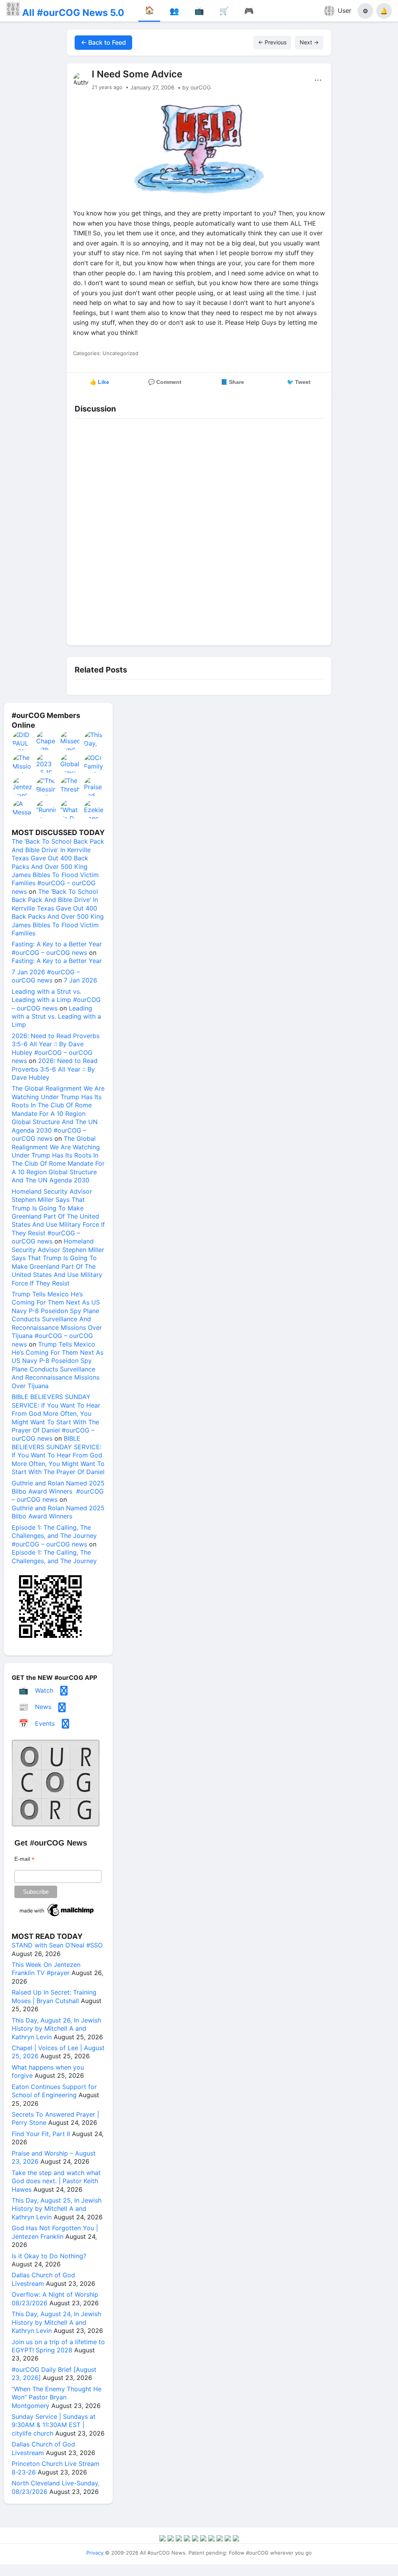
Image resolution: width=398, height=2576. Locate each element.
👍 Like (99, 382)
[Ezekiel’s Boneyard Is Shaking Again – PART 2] (94, 809)
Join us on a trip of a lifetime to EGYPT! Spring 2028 (58, 2346)
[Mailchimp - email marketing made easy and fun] (57, 1916)
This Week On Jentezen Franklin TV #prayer (46, 1969)
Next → (309, 42)
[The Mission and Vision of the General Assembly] (23, 764)
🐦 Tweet (299, 382)
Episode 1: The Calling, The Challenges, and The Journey (54, 1556)
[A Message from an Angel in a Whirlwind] (23, 809)
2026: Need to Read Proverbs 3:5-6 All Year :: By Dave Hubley (55, 1069)
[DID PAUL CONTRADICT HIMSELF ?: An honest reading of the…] (23, 741)
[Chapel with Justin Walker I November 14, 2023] (46, 741)
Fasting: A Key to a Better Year (57, 961)
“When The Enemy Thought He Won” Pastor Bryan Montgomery (57, 2397)
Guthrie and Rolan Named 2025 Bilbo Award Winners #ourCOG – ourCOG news (58, 1491)
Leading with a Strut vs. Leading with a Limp (56, 1017)
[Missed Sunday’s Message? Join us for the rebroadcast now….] (70, 741)
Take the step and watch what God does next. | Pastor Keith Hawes (56, 2181)
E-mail (24, 1859)
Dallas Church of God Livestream (43, 2279)
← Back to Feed (103, 42)
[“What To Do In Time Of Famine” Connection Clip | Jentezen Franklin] (70, 809)
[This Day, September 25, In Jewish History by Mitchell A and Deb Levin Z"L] (94, 741)
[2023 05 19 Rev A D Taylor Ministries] (46, 764)
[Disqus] (199, 530)
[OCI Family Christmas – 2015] (94, 764)
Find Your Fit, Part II (41, 2134)
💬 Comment (165, 382)
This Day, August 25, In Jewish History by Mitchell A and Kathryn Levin (57, 2209)
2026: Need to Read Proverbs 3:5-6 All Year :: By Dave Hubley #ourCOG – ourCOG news (56, 1048)
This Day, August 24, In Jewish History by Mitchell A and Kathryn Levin (56, 2322)
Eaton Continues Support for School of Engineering (54, 2091)
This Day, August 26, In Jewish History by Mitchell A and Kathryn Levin (56, 2029)
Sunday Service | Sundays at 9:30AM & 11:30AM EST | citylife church (54, 2425)
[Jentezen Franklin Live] (23, 786)
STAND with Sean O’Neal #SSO (57, 1945)
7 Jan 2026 (80, 980)
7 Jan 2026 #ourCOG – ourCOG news (46, 976)
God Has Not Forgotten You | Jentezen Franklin (55, 2232)
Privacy (95, 2553)
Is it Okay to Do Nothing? (49, 2256)
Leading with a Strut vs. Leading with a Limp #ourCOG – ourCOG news (56, 1000)
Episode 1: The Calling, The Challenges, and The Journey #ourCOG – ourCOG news (54, 1536)
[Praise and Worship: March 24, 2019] (94, 786)
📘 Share (232, 382)
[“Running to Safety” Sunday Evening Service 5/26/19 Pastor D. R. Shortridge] (46, 809)
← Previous (272, 42)
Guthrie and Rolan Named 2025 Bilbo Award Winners (58, 1512)
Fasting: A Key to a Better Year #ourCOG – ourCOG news (57, 948)
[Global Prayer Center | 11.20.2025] (70, 764)
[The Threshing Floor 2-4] (70, 786)
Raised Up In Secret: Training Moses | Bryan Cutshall (54, 1996)
